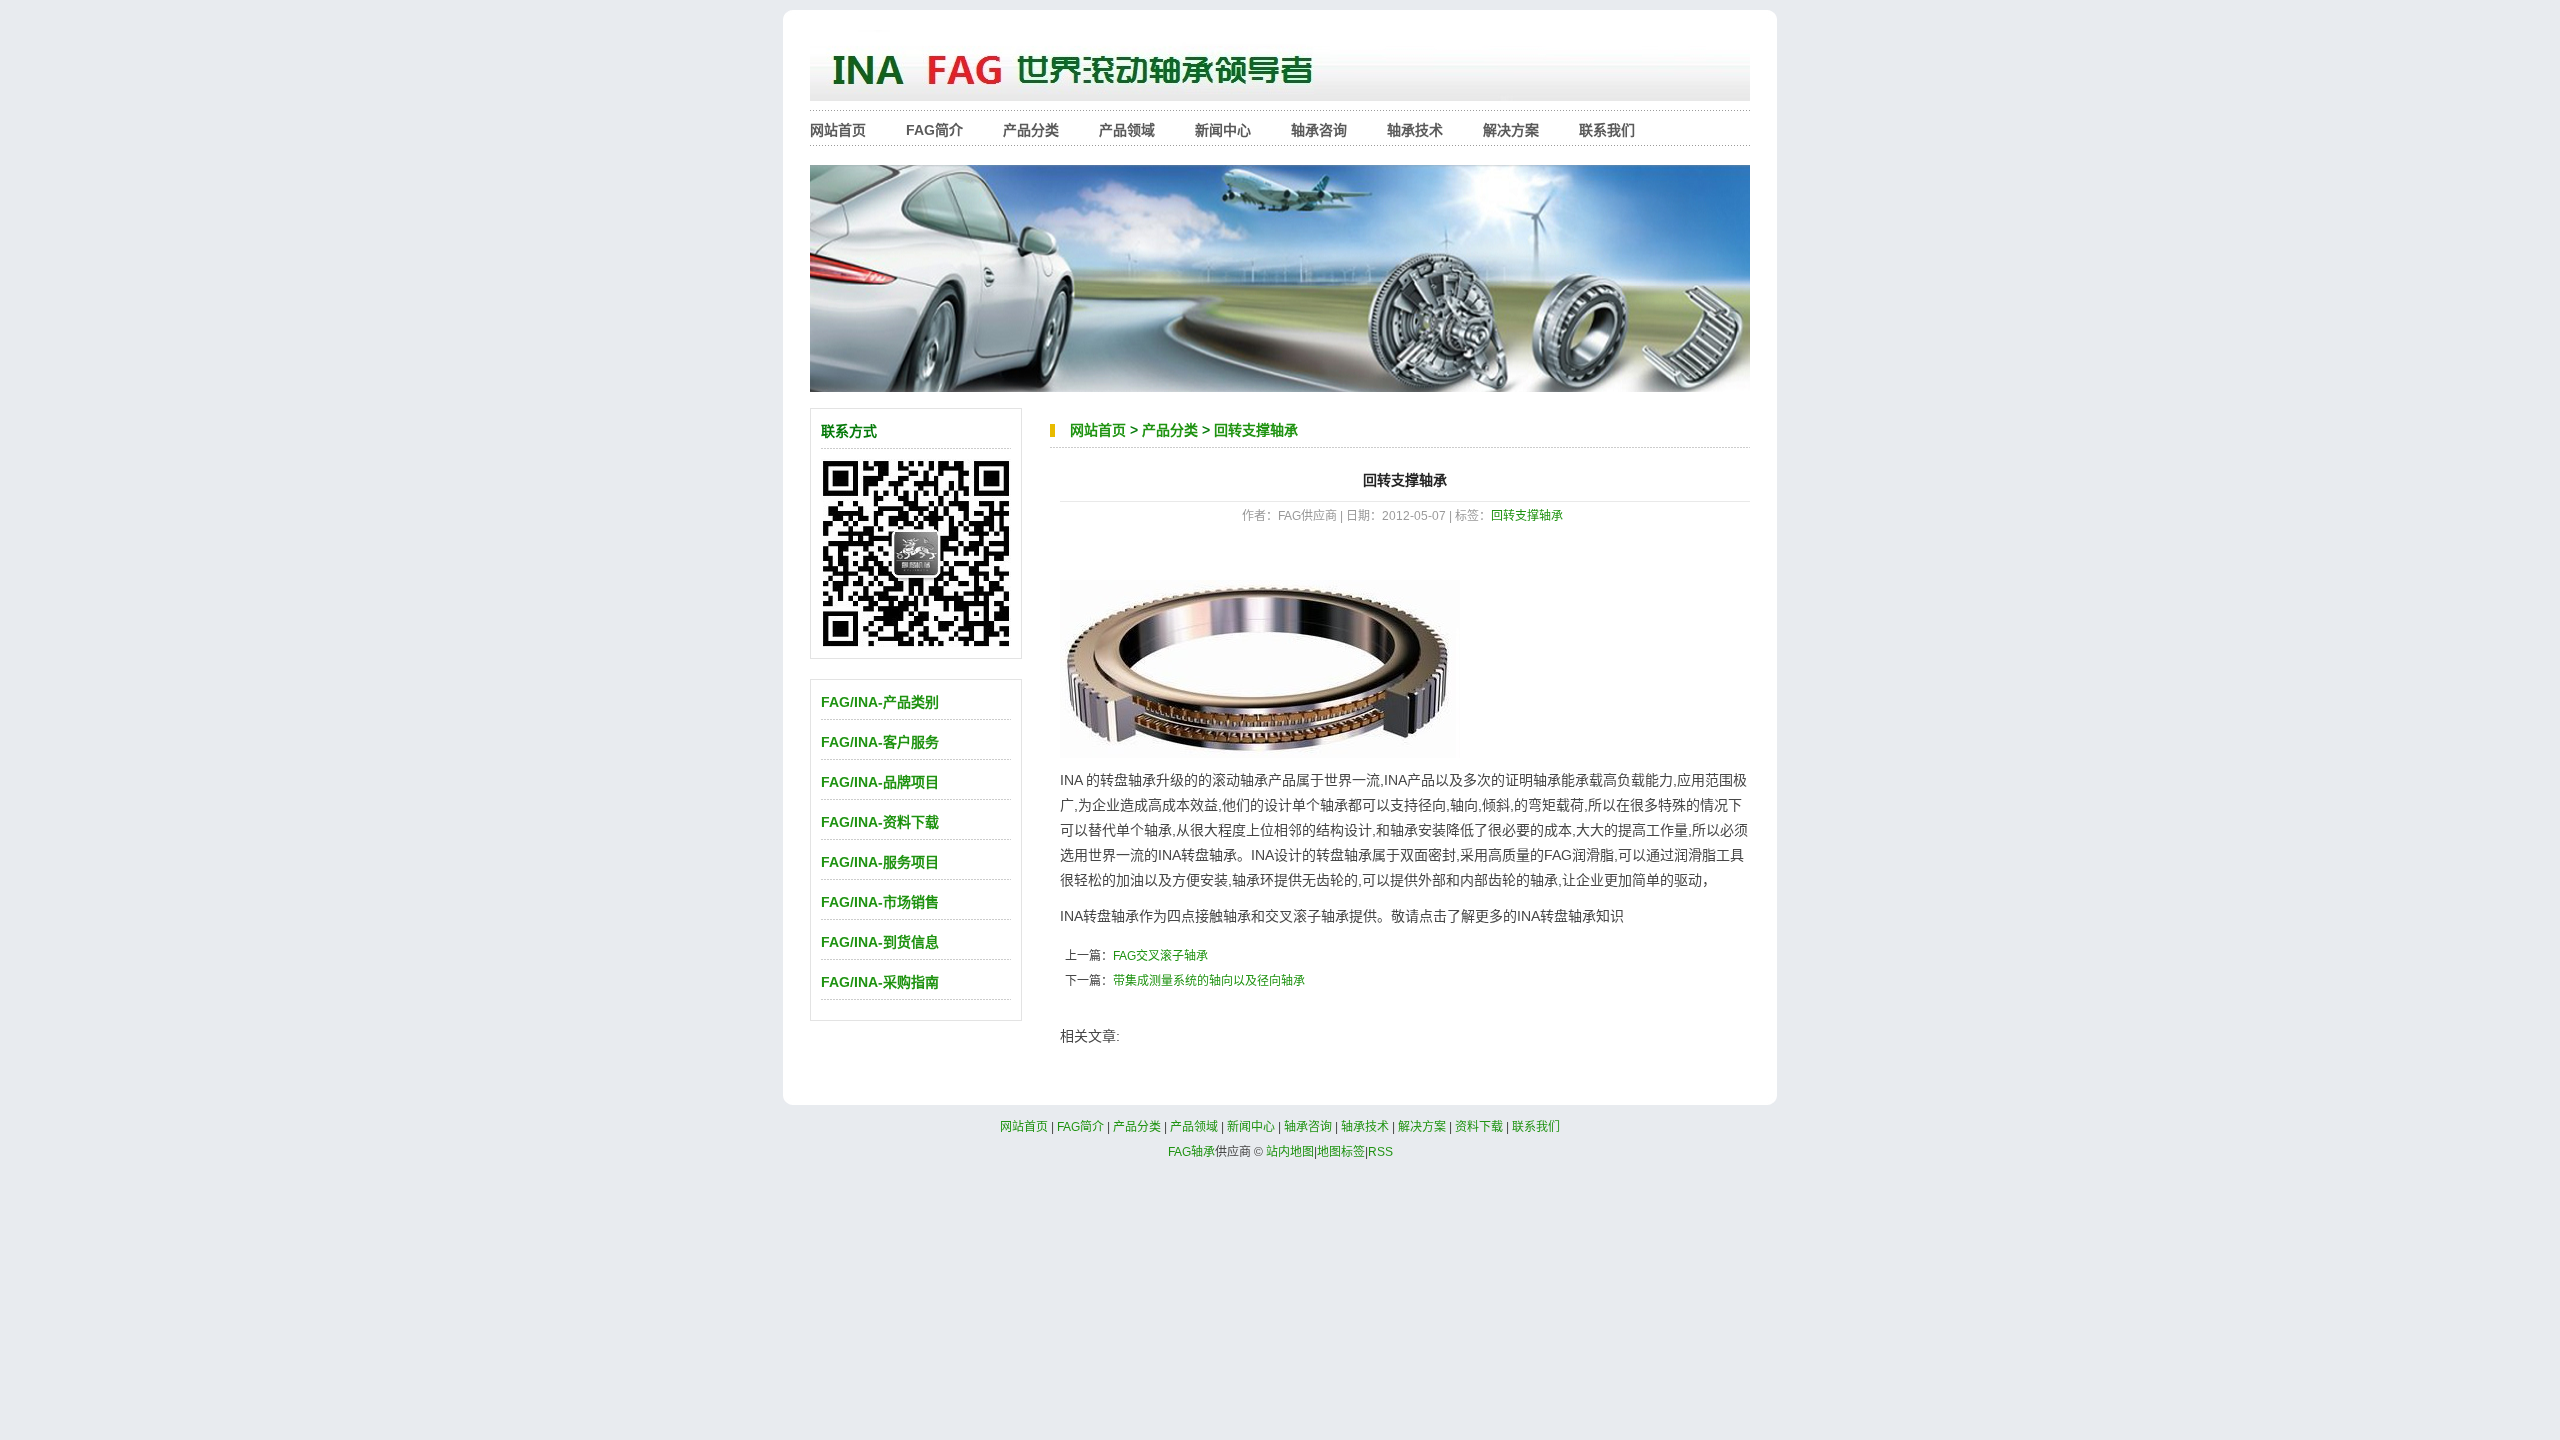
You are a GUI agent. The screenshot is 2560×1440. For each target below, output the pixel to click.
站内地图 (1290, 1152)
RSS (1380, 1152)
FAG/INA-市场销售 (880, 902)
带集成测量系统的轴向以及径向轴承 (1209, 981)
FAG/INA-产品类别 (880, 702)
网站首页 (838, 130)
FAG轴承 (1191, 1152)
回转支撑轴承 (1256, 430)
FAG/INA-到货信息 (880, 942)
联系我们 (1607, 130)
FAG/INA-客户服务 (880, 742)
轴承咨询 (1319, 130)
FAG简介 (934, 130)
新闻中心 (1223, 130)
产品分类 (1031, 130)
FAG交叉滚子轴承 (1160, 956)
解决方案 (1511, 130)
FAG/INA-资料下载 (880, 822)
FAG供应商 (1280, 70)
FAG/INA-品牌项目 (880, 782)
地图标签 (1341, 1152)
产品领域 (1127, 130)
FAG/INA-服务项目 (880, 862)
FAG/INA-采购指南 (880, 982)
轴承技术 (1415, 130)
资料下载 (1479, 1127)
